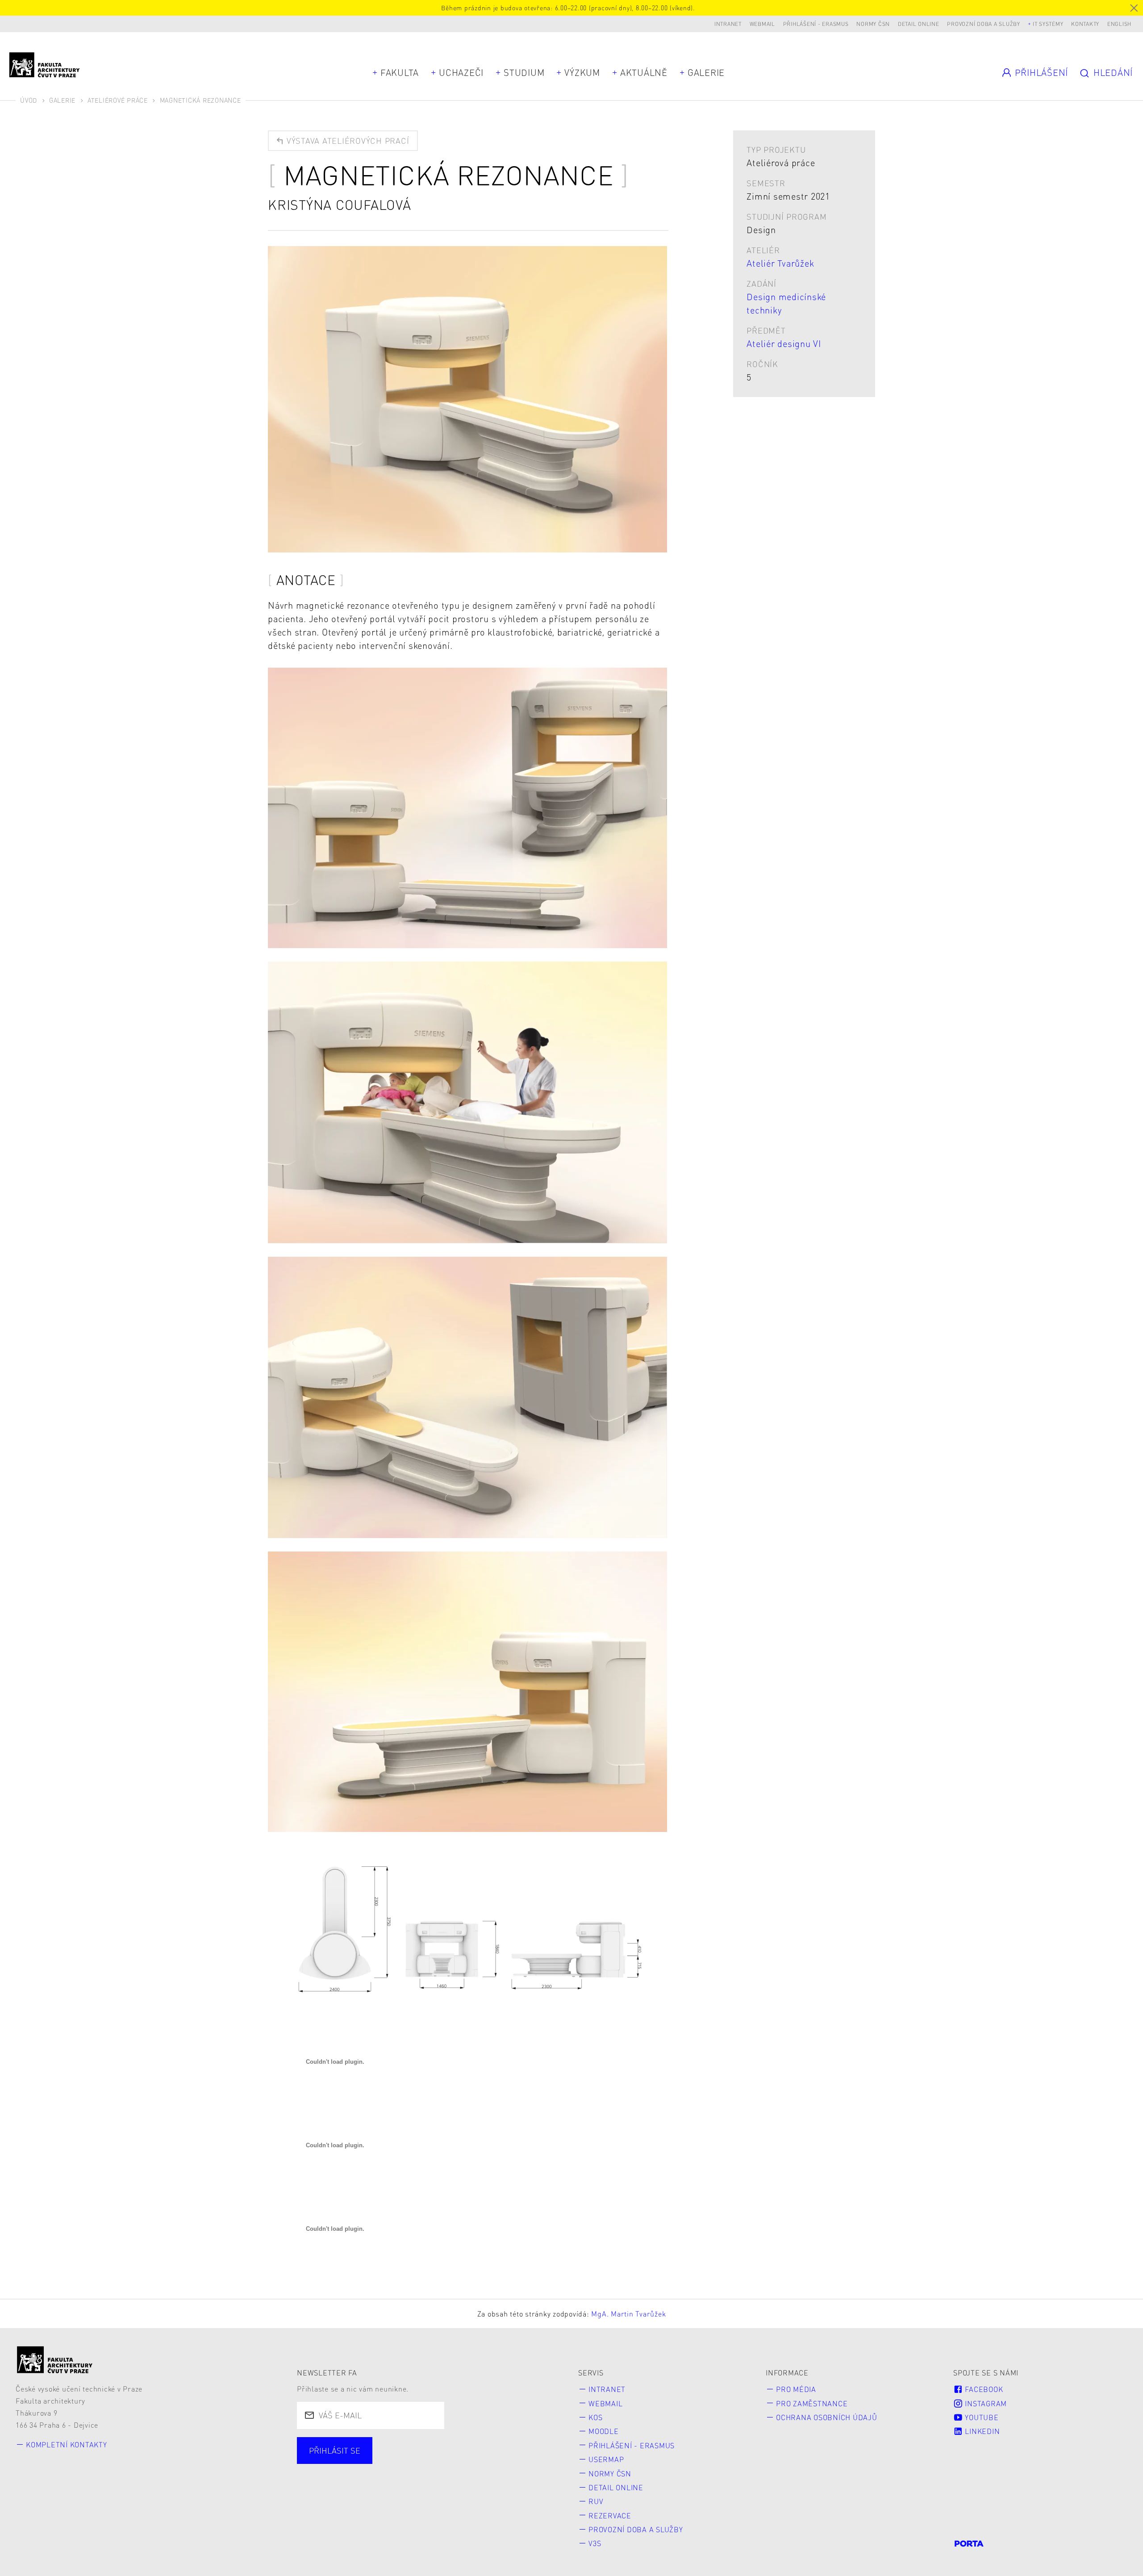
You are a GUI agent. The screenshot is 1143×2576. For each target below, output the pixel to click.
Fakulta (400, 72)
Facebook (983, 2389)
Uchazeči (461, 72)
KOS (595, 2417)
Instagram (985, 2403)
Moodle (604, 2431)
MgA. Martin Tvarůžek (628, 2314)
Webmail (762, 24)
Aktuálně (644, 72)
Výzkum (582, 72)
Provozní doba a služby (984, 24)
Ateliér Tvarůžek (780, 263)
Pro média (796, 2389)
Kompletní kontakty (67, 2444)
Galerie (706, 72)
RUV (596, 2501)
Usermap (606, 2459)
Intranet (728, 24)
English (1119, 24)
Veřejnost (512, 2461)
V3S (595, 2543)
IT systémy (1048, 24)
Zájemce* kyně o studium (360, 2478)
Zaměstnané (394, 2461)
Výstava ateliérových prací (346, 140)
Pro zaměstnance (812, 2403)
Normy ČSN (873, 24)
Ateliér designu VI (784, 343)
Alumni (456, 2461)
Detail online (919, 24)
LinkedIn (982, 2431)
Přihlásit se (335, 2450)
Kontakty (1085, 24)
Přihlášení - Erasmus (816, 24)
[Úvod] (55, 2360)
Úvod (29, 100)
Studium (524, 72)
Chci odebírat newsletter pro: (368, 2445)
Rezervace (610, 2515)
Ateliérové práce (118, 100)
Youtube (981, 2417)
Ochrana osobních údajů (827, 2417)
